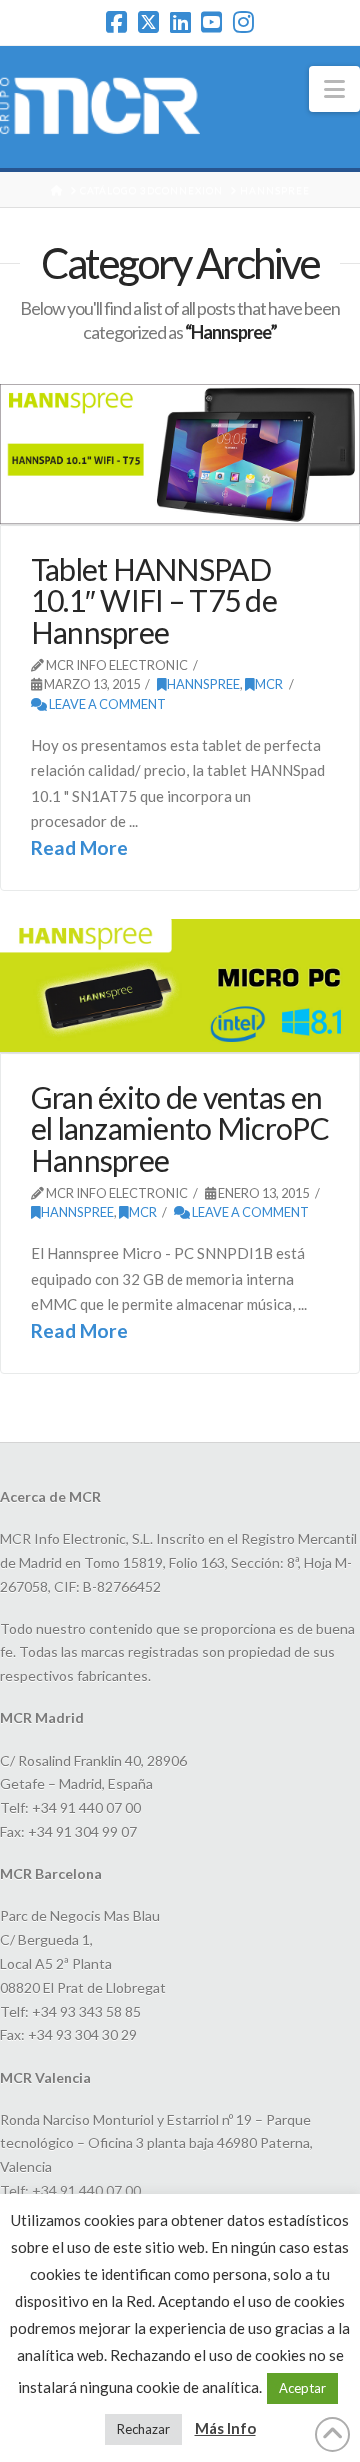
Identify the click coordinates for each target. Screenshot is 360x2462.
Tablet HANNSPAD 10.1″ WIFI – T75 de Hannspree (154, 600)
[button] (334, 89)
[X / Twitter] (148, 22)
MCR (269, 684)
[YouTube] (211, 22)
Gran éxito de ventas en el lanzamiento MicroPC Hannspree (180, 1128)
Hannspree (203, 684)
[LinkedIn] (180, 22)
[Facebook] (116, 22)
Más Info (225, 2428)
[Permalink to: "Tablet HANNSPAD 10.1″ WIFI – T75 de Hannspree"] (180, 453)
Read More (79, 847)
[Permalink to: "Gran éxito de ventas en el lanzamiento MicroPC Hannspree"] (180, 985)
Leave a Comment (106, 704)
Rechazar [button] (143, 2429)
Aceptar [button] (302, 2388)
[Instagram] (243, 22)
